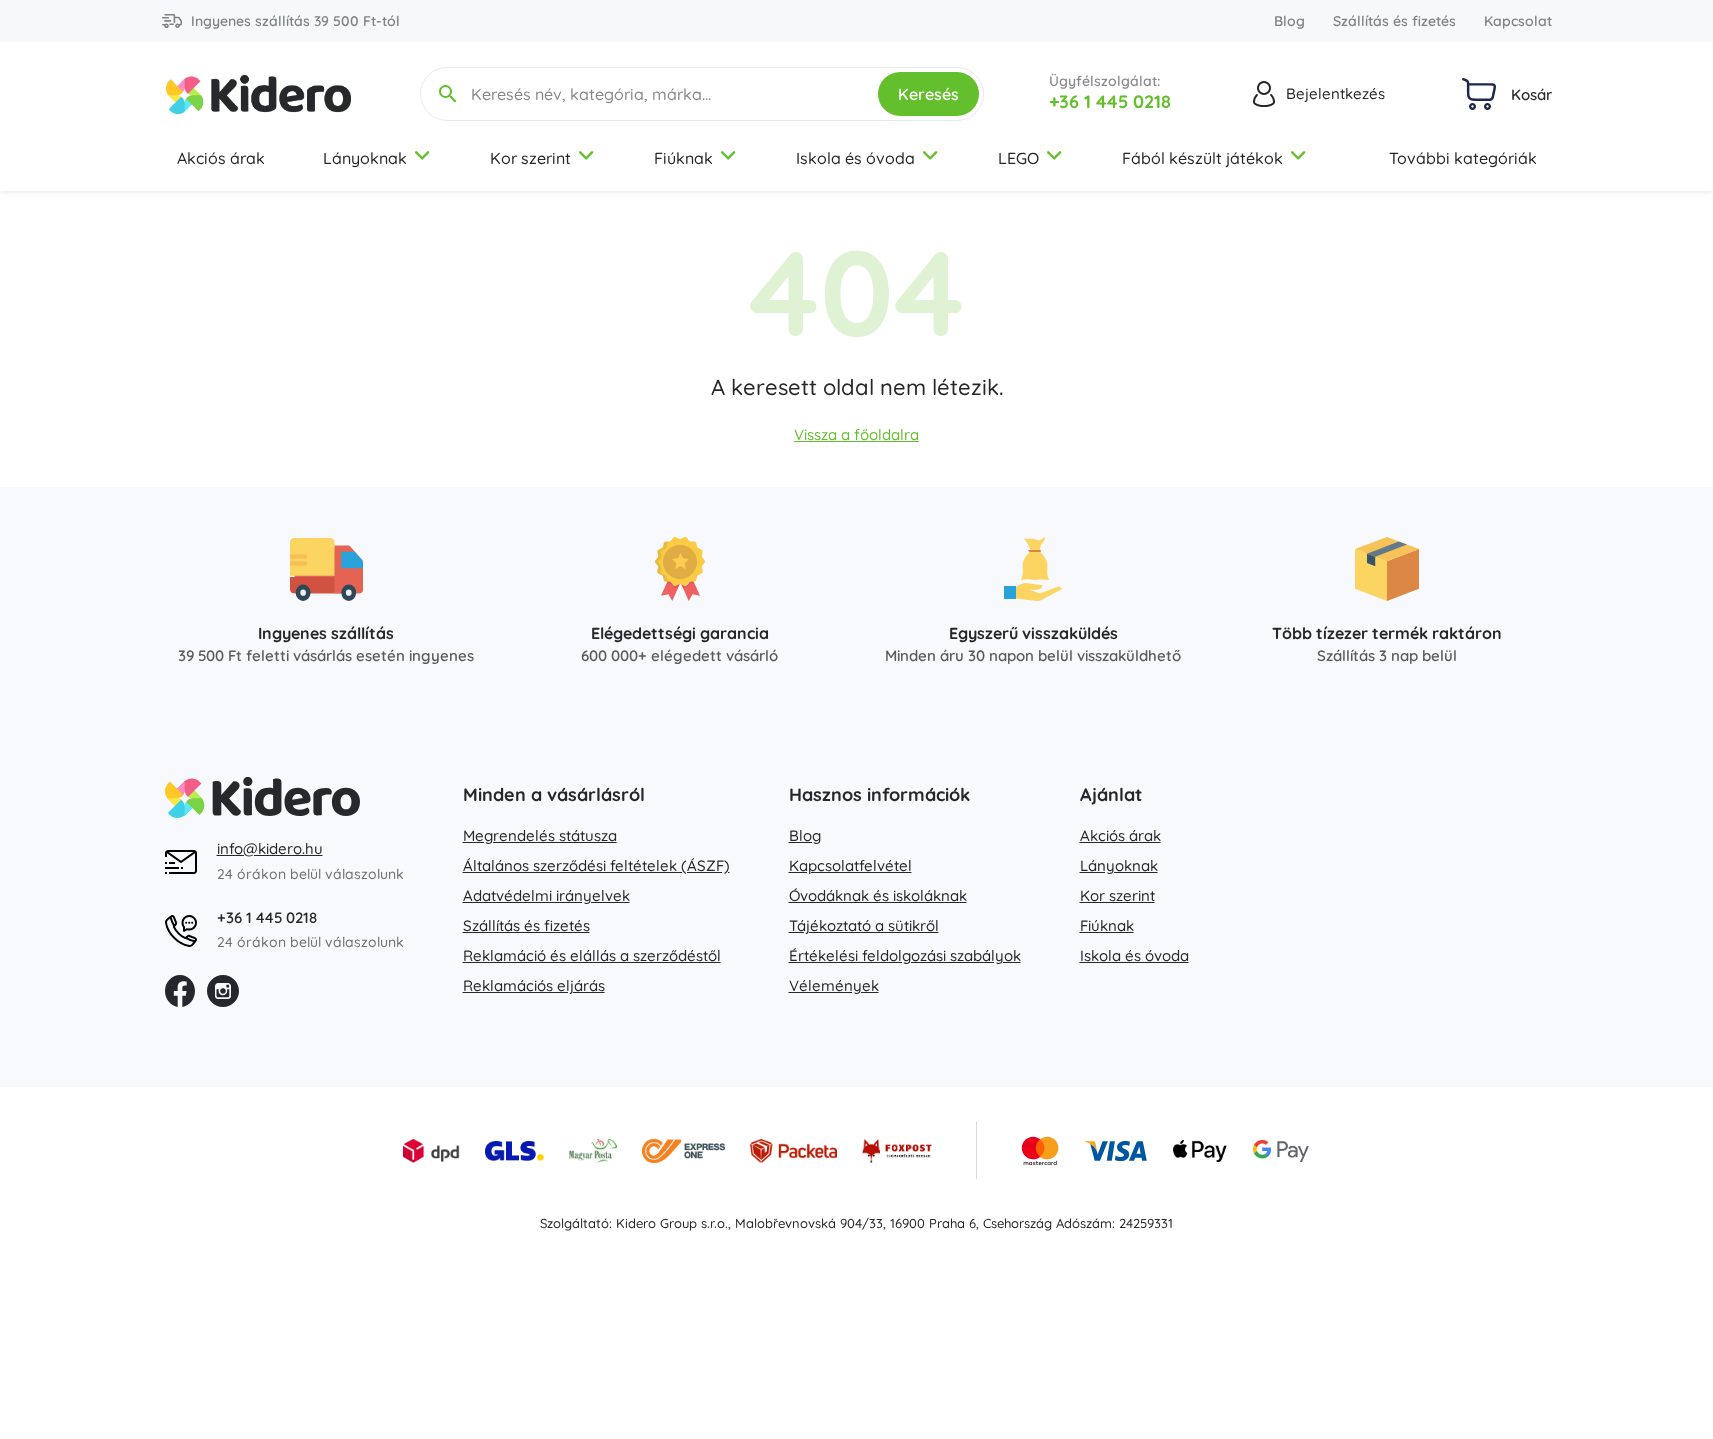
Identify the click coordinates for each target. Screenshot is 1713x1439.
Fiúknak (683, 158)
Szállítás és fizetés (1394, 21)
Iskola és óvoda (855, 158)
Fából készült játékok (1202, 158)
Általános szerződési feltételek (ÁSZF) (596, 865)
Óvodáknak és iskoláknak (878, 895)
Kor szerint (530, 158)
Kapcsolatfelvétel (850, 865)
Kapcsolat (1518, 21)
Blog (1289, 21)
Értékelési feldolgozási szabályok (905, 955)
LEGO (1018, 158)
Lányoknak (365, 158)
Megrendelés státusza (540, 835)
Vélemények (834, 985)
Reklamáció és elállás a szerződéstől (592, 955)
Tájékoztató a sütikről (864, 925)
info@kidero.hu (270, 848)
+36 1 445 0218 (1110, 101)
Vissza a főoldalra (856, 434)
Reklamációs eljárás (534, 985)
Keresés (928, 94)
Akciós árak (221, 158)
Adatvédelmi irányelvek (546, 895)
